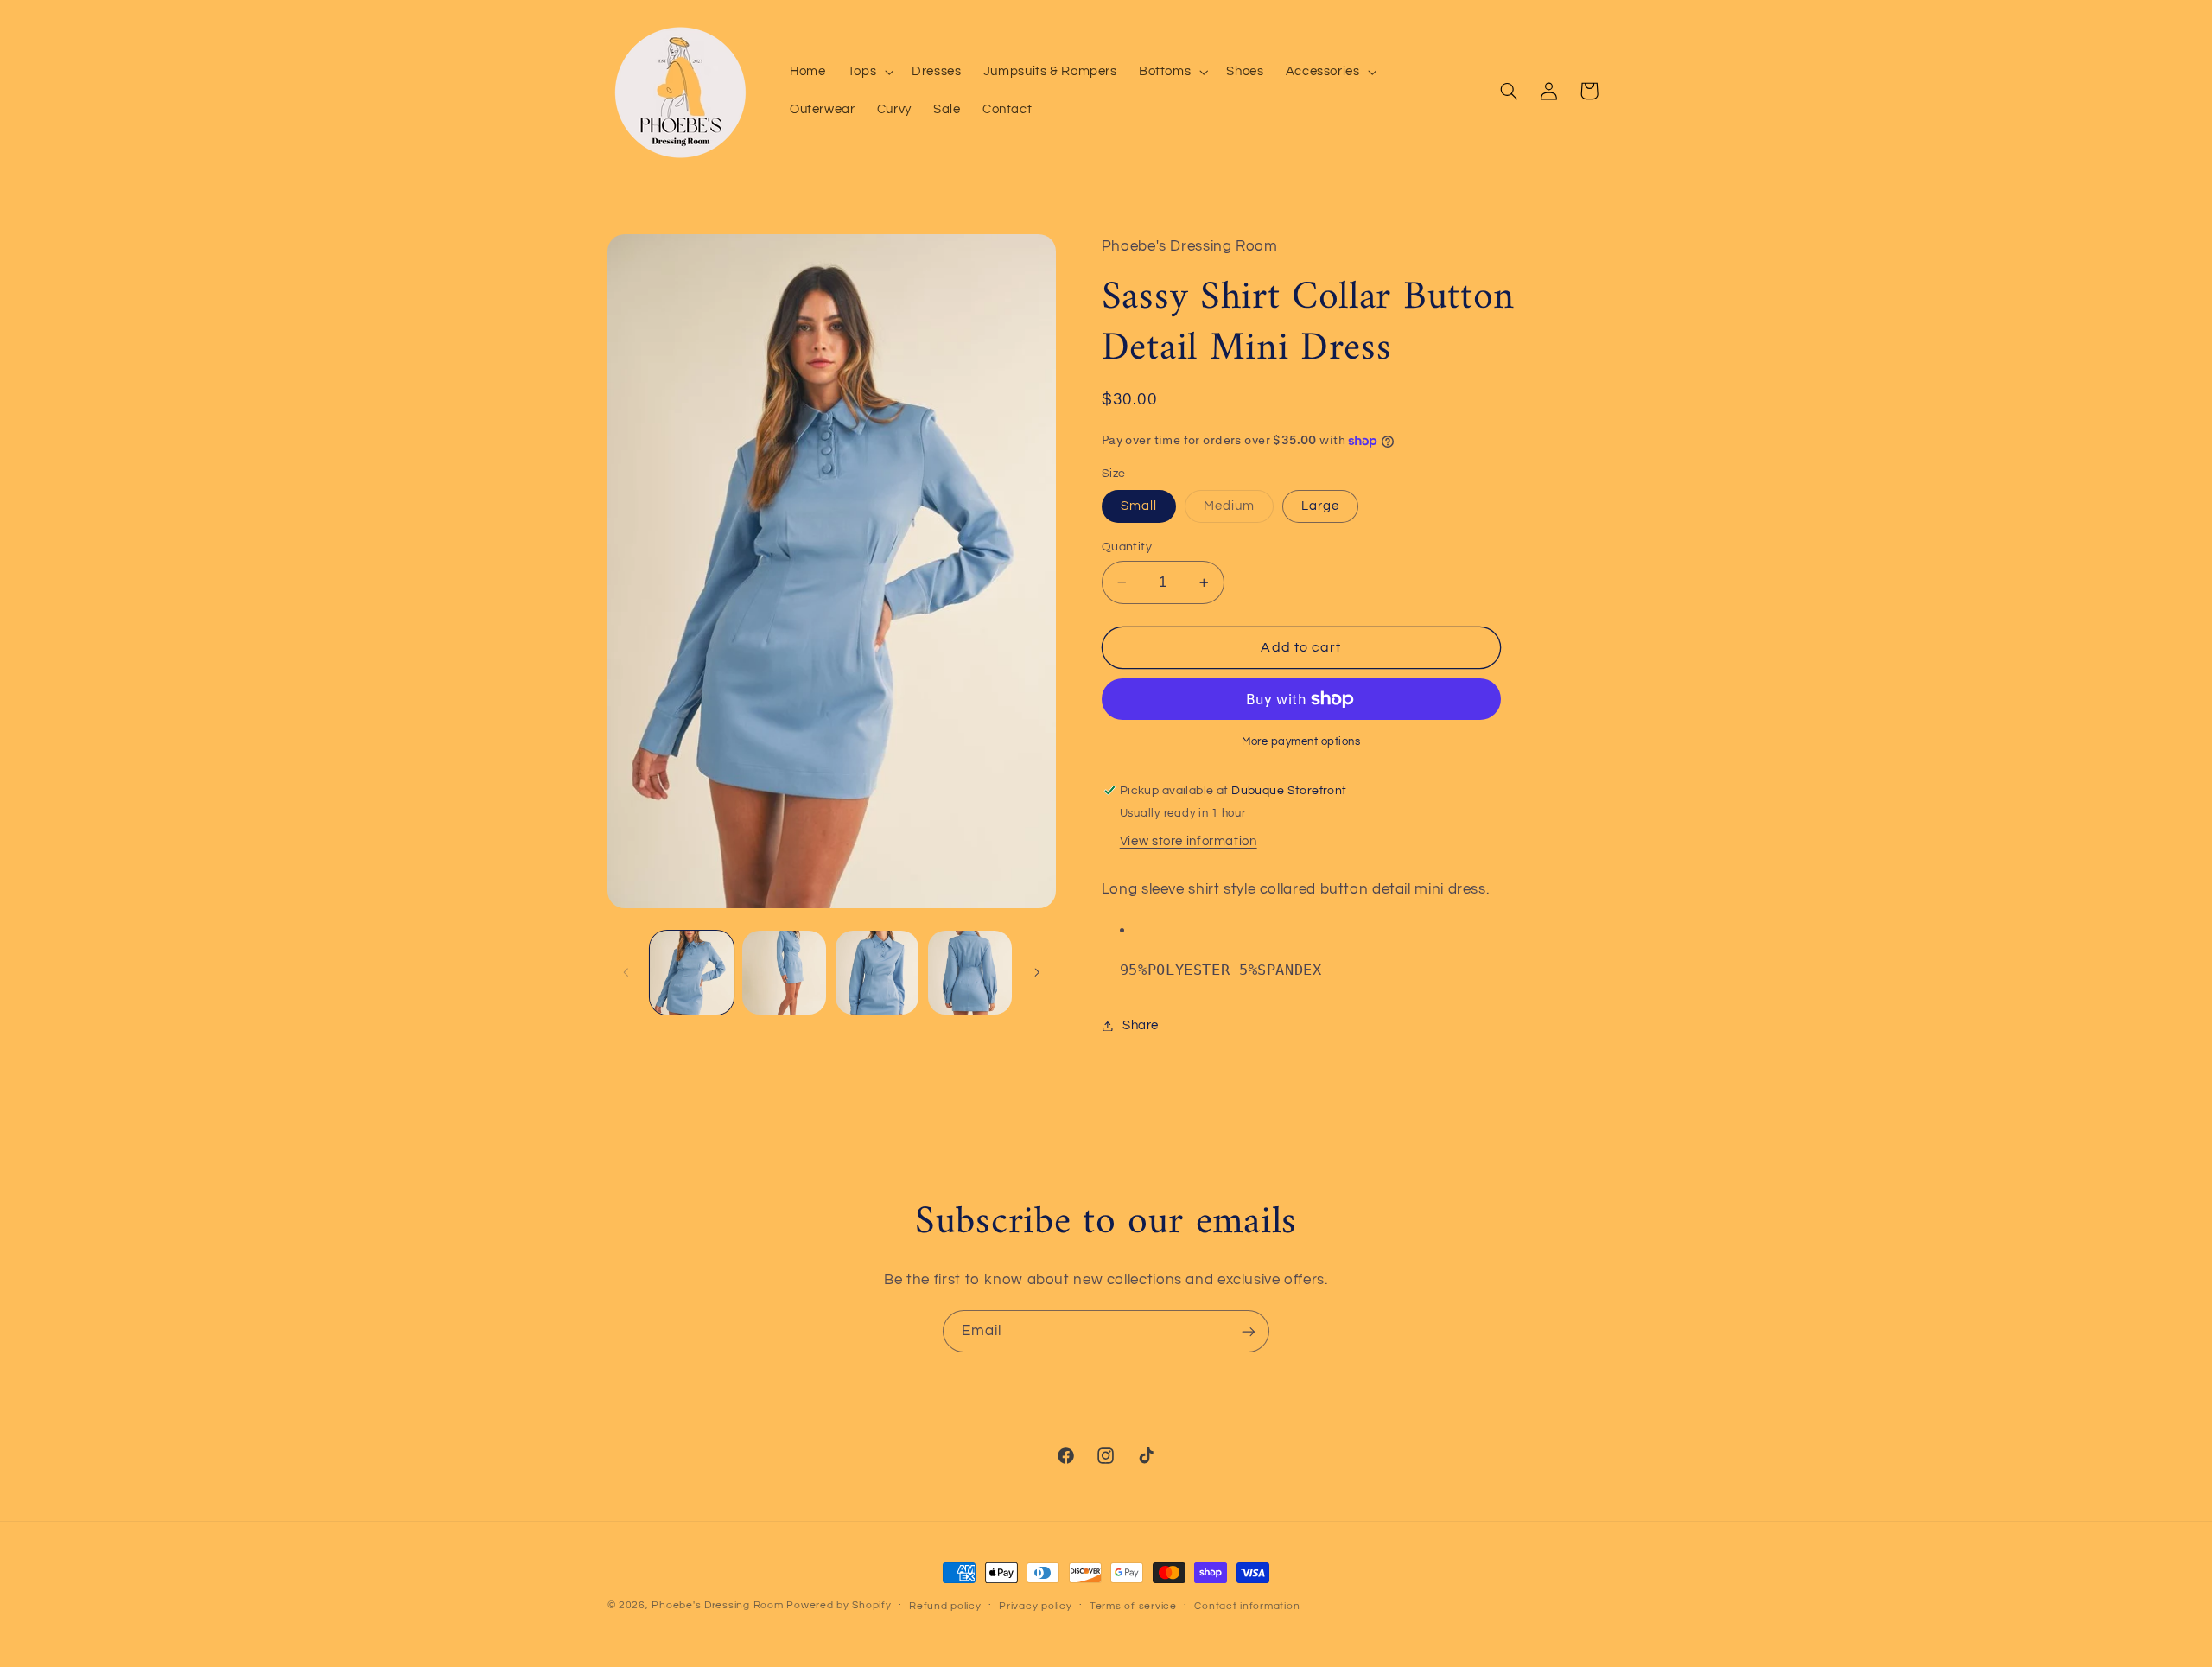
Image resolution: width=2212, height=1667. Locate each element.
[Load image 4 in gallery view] (970, 973)
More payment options (1301, 742)
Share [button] (1141, 1025)
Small (1139, 506)
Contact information (1247, 1606)
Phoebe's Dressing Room (717, 1605)
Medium (1239, 511)
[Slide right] (1037, 973)
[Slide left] (626, 973)
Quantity (1127, 547)
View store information (1189, 841)
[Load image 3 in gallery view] (877, 973)
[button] (868, 72)
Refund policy (945, 1606)
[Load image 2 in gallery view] (784, 973)
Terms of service (1133, 1606)
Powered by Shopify (839, 1605)
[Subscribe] (1249, 1331)
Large (1320, 506)
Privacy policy (1035, 1606)
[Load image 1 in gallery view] (692, 973)
